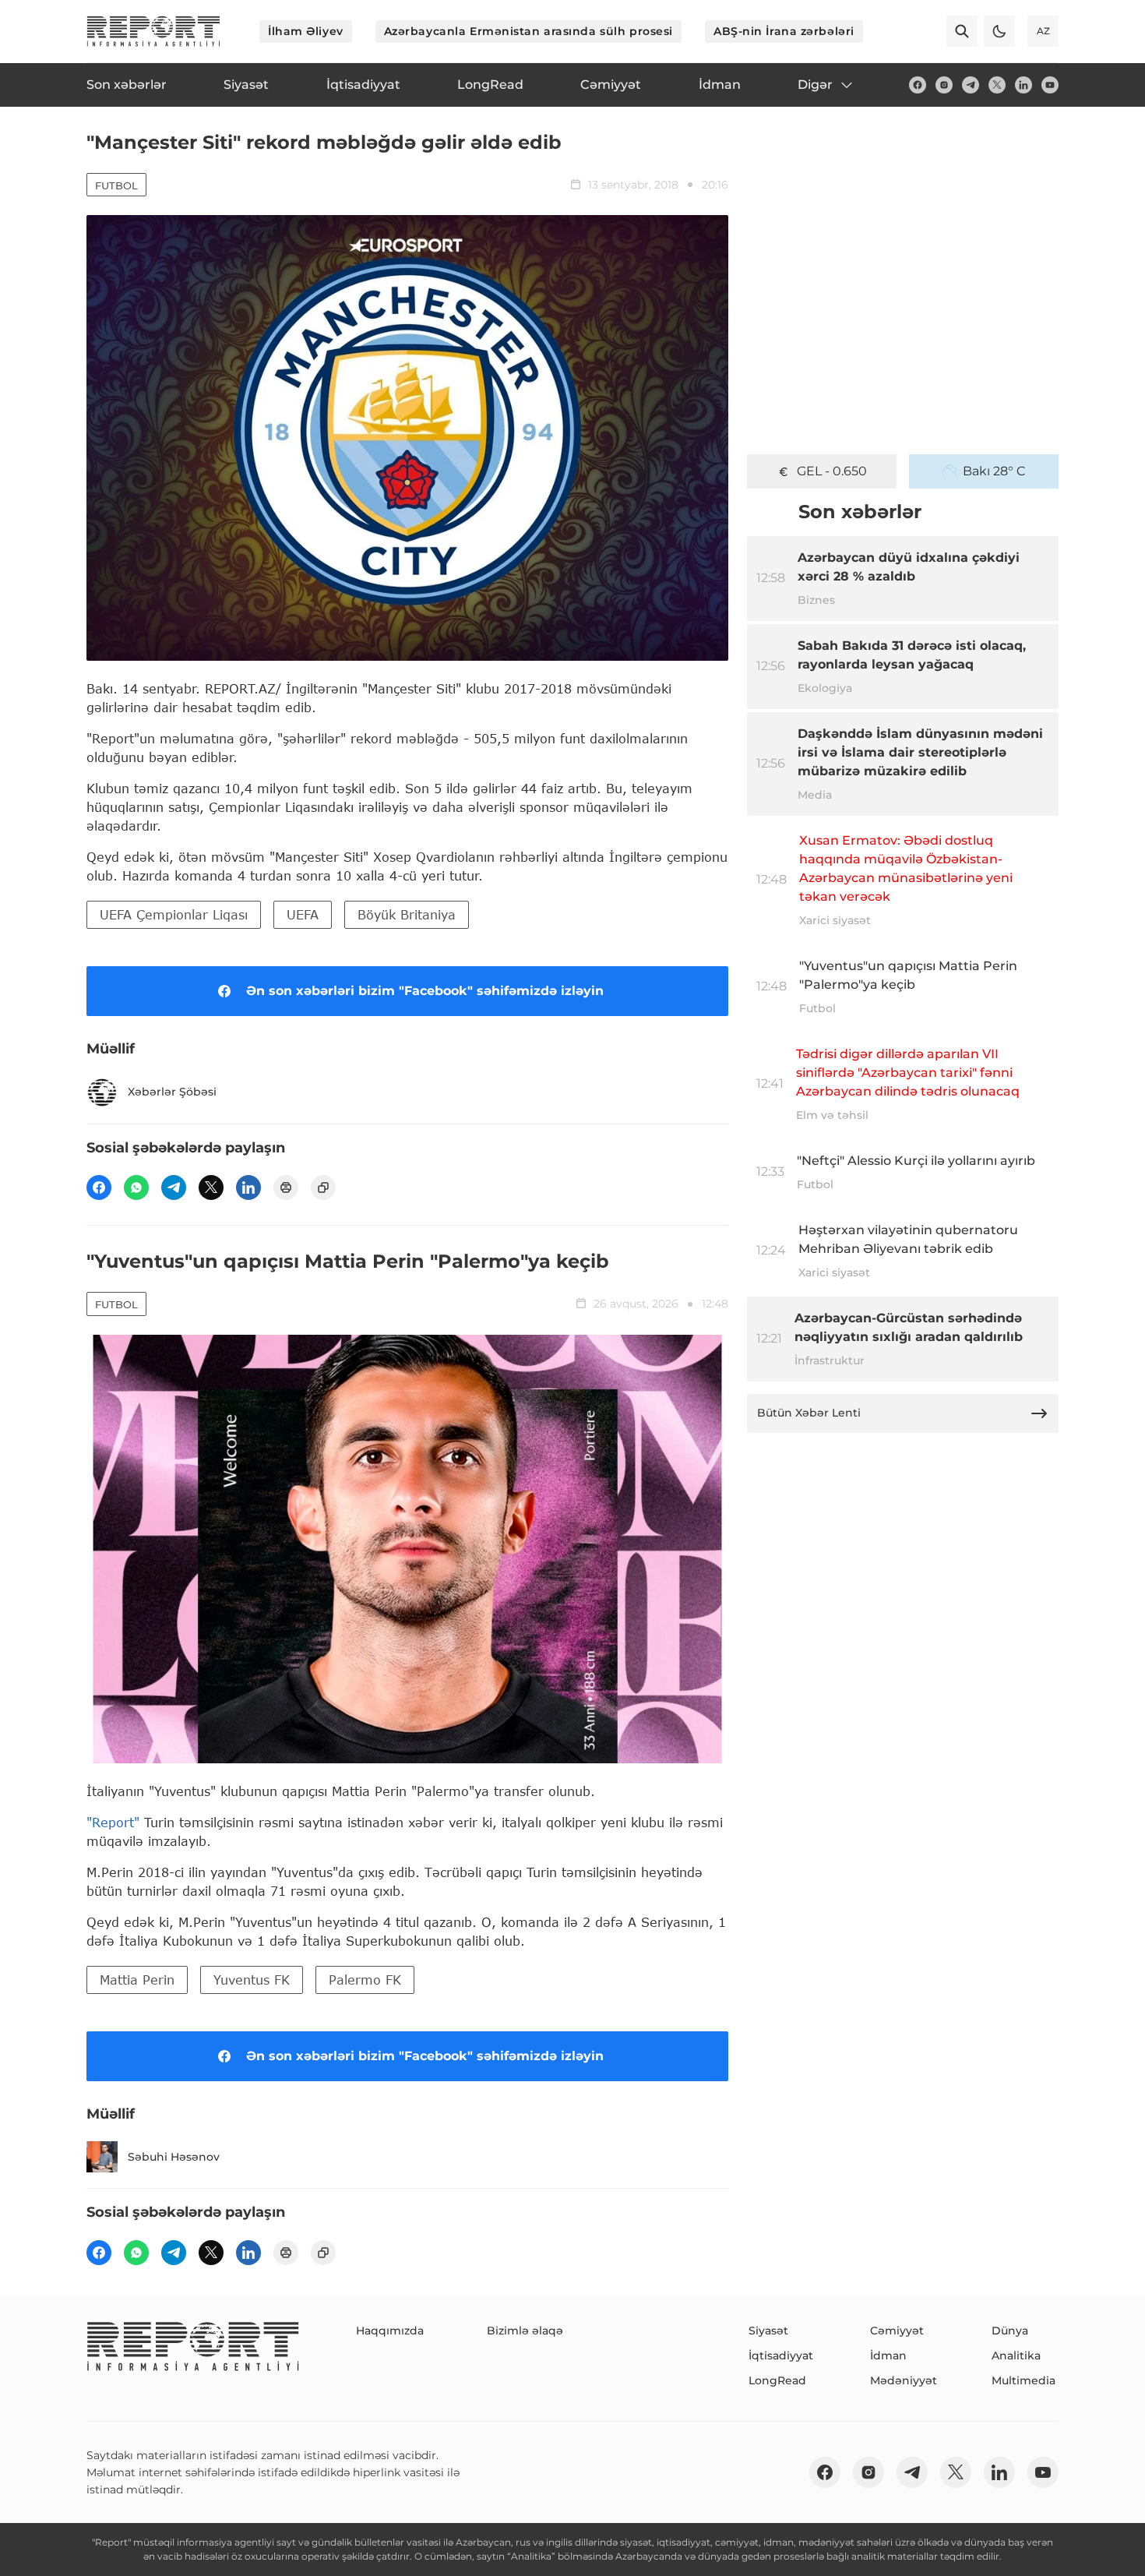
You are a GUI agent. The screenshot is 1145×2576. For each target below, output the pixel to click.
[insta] (944, 85)
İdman (888, 2355)
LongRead (777, 2380)
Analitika (1016, 2355)
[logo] (153, 31)
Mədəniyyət (904, 2380)
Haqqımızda (390, 2331)
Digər (815, 85)
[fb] (918, 85)
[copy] (323, 1187)
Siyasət (768, 2331)
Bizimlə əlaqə (525, 2331)
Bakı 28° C (994, 471)
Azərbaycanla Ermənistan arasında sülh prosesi (528, 31)
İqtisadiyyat (781, 2355)
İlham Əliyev (306, 31)
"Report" (113, 1822)
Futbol (116, 185)
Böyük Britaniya (407, 914)
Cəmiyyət (897, 2331)
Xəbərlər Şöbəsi (172, 1092)
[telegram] (971, 85)
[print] (286, 1187)
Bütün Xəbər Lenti (809, 1413)
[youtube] (1050, 85)
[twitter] (997, 85)
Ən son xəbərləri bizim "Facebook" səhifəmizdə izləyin (425, 991)
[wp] (136, 1187)
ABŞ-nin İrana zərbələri (784, 31)
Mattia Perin (137, 1980)
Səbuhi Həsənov (174, 2157)
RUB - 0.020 (832, 471)
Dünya (1010, 2331)
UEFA (303, 914)
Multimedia (1023, 2380)
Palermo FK (365, 1980)
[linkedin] (1023, 85)
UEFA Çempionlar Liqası (174, 914)
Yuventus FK (252, 1980)
